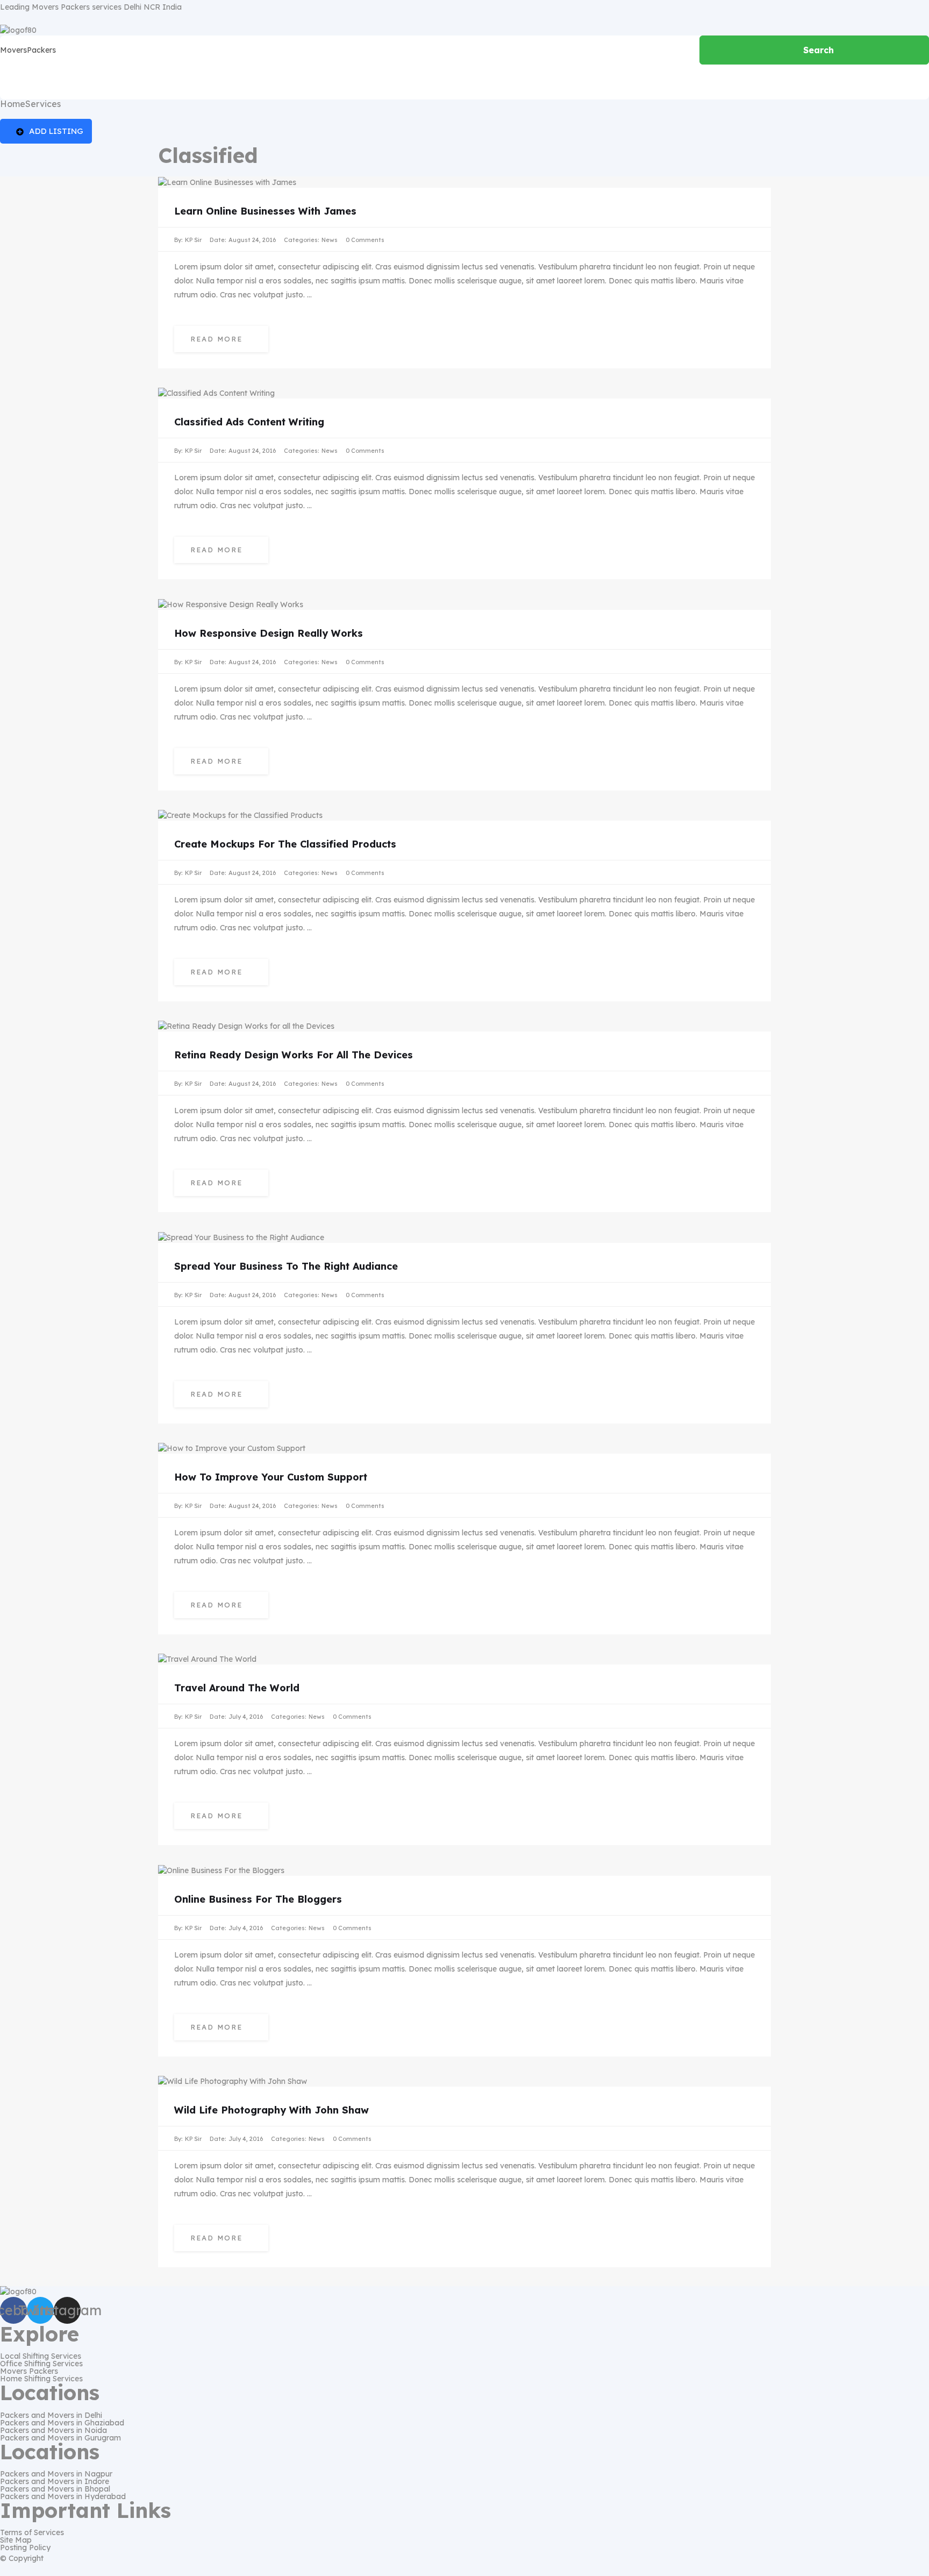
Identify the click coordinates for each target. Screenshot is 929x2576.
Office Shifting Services (41, 2364)
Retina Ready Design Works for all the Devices (294, 1055)
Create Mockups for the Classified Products (285, 844)
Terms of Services (32, 2532)
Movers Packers (29, 2371)
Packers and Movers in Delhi (51, 2415)
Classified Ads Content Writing (249, 422)
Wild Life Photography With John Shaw (271, 2110)
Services (43, 104)
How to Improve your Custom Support (271, 1477)
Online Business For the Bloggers (258, 1899)
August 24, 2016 (252, 240)
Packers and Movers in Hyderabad (63, 2496)
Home (13, 104)
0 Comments (365, 240)
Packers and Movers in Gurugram (60, 2438)
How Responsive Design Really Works (269, 633)
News (330, 240)
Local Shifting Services (41, 2356)
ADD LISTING (56, 131)
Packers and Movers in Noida (53, 2430)
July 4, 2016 (246, 1717)
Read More (218, 339)
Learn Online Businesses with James (265, 211)
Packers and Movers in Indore (55, 2481)
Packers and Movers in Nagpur (56, 2474)
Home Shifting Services (41, 2379)
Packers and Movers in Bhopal (55, 2489)
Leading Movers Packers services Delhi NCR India (91, 7)
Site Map (16, 2540)
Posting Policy (25, 2547)
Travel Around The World (237, 1688)
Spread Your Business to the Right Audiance (286, 1266)
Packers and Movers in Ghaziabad (62, 2423)
